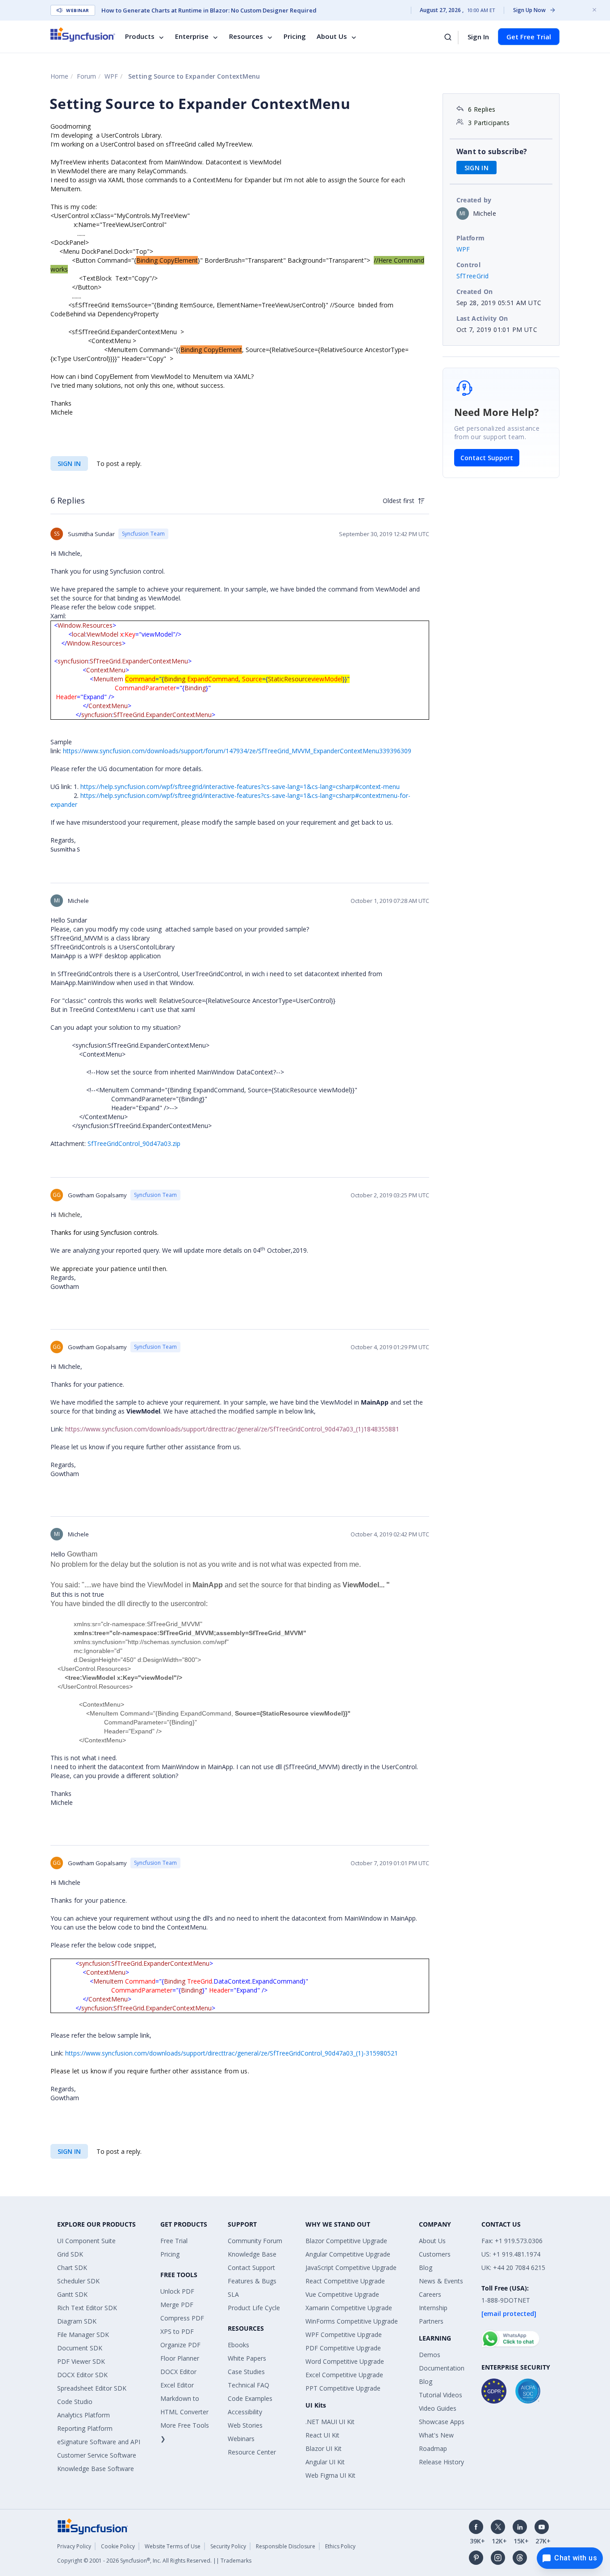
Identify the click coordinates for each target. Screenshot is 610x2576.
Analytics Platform (84, 2415)
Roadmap (433, 2448)
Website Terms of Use (173, 2546)
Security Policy (228, 2546)
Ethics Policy (340, 2546)
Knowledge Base (252, 2254)
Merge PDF (177, 2305)
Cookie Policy (118, 2546)
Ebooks (238, 2345)
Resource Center (252, 2452)
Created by (474, 200)
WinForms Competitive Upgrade (352, 2321)
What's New (436, 2435)
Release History (441, 2462)
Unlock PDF (177, 2291)
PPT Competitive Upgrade (343, 2388)
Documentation (442, 2368)
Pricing (295, 37)
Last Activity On (482, 318)
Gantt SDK (72, 2294)
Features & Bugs (252, 2281)
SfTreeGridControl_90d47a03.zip (134, 1143)
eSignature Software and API (99, 2442)
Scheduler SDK (78, 2281)
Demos (430, 2355)
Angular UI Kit (325, 2462)
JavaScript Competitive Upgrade (351, 2268)
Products (140, 37)
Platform (471, 238)
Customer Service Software (97, 2455)
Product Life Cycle (254, 2308)
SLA (233, 2294)
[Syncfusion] (93, 2526)
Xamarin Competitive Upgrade (349, 2308)
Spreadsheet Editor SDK (92, 2388)
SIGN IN (69, 464)
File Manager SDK (83, 2335)
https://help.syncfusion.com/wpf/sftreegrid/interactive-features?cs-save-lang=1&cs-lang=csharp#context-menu (240, 787)
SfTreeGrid (473, 276)
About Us (332, 37)
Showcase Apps (442, 2422)
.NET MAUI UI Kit (330, 2422)
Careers (430, 2294)
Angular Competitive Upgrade (348, 2254)
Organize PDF (180, 2345)
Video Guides (438, 2408)
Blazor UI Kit (324, 2448)
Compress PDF (182, 2318)
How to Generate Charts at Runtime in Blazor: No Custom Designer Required (209, 10)
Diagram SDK (77, 2321)
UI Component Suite (86, 2241)
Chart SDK (72, 2268)
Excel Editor (177, 2385)
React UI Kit (322, 2435)
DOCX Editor (178, 2372)
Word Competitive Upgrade (345, 2361)
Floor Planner (180, 2358)
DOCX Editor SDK (82, 2375)
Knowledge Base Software (96, 2469)
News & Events (441, 2281)
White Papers (247, 2358)
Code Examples (250, 2398)
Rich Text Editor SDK (87, 2308)
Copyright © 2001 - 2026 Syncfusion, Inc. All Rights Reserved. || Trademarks (154, 2561)
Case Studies (246, 2372)
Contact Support (487, 458)
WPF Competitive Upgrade (344, 2335)
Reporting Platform (85, 2428)
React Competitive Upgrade (345, 2281)
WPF (111, 76)
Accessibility (245, 2412)
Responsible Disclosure (286, 2546)
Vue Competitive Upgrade (342, 2294)
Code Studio (75, 2402)
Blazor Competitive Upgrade (346, 2241)
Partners (431, 2321)
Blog (426, 2268)
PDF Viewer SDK (81, 2361)
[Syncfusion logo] (83, 34)
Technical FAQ (249, 2385)
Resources (246, 37)
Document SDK (80, 2348)
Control (469, 265)
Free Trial (174, 2241)
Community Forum (255, 2241)
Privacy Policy (74, 2546)
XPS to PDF (177, 2331)
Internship (433, 2308)
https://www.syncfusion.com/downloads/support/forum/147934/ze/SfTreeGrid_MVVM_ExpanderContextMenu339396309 (237, 751)
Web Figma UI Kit (330, 2475)
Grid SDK (70, 2254)
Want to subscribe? (492, 151)
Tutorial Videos (441, 2395)
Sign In (478, 37)
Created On (475, 292)
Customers (435, 2254)
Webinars (241, 2439)
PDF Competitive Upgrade (343, 2348)
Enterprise (192, 37)
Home (59, 76)
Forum (86, 76)
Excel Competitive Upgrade (344, 2375)
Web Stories (245, 2425)
